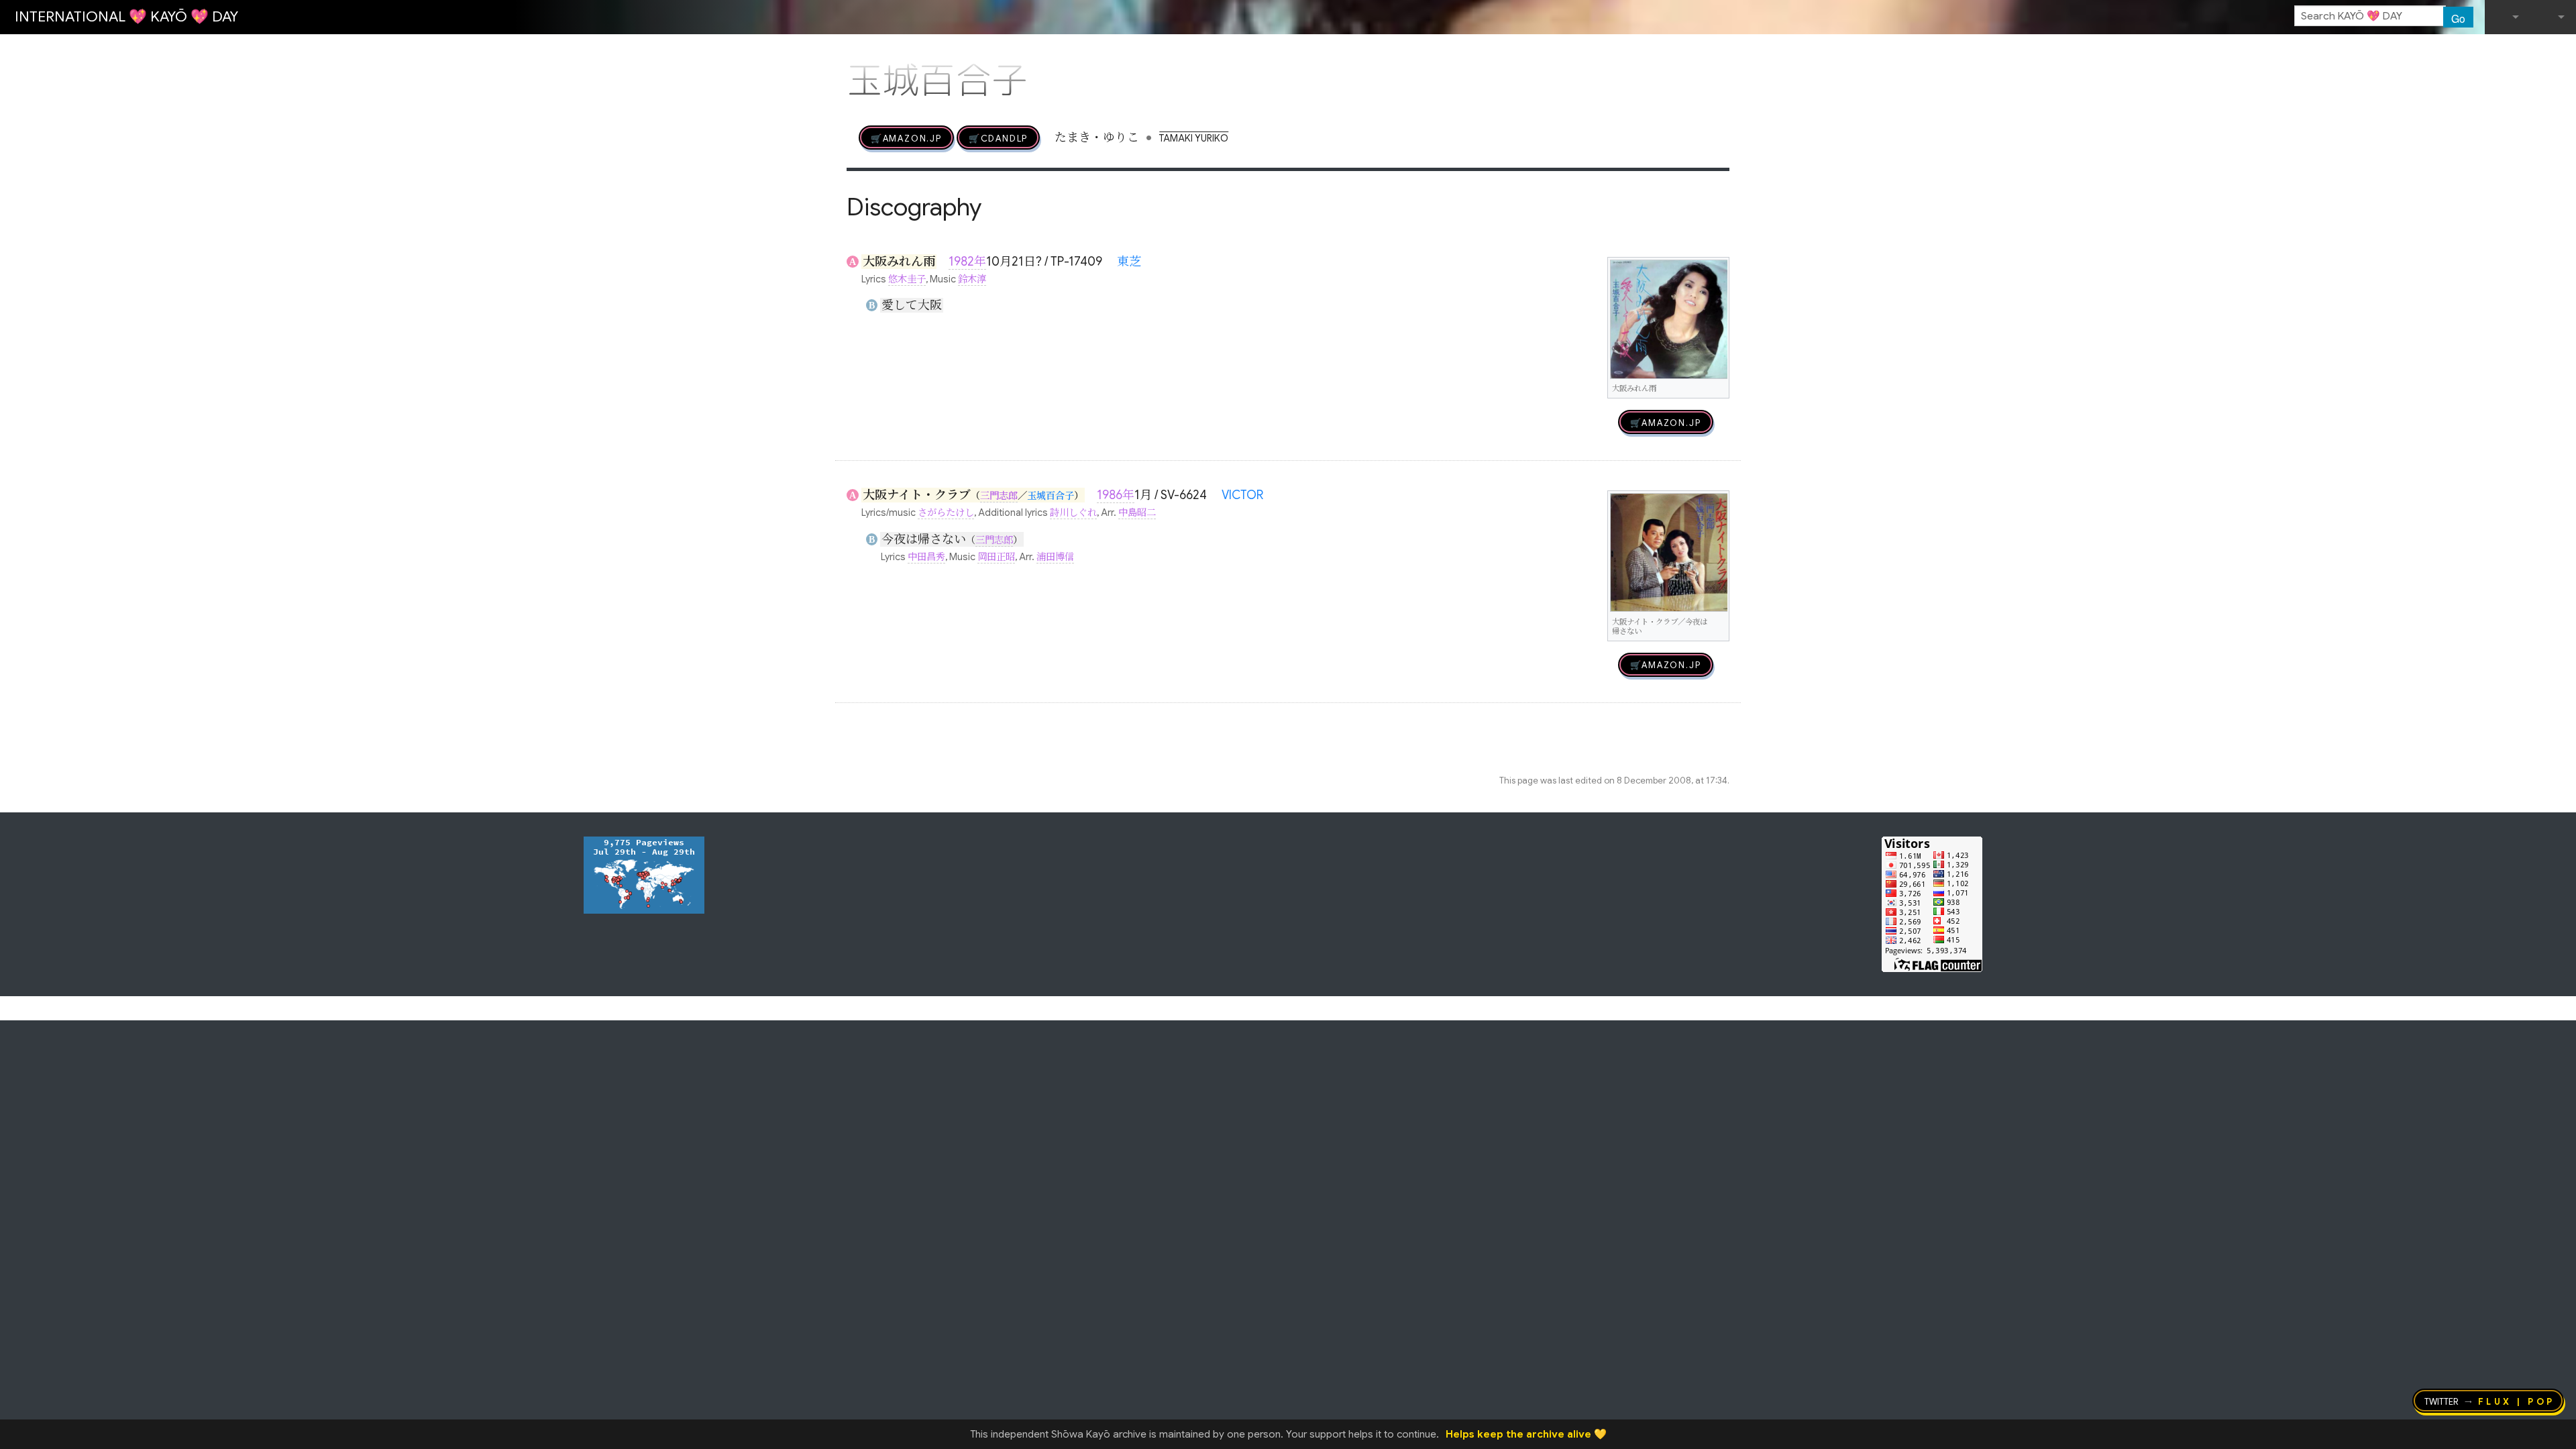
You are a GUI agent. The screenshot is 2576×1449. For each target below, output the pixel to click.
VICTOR (1242, 495)
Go (2458, 18)
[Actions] (1725, 52)
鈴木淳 (972, 279)
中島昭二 (1137, 513)
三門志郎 (999, 496)
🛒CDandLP (998, 138)
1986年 (1116, 495)
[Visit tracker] (644, 874)
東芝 (1129, 262)
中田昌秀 (926, 557)
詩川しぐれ (1073, 513)
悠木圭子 (907, 279)
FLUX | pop (2517, 1401)
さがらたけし (946, 513)
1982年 (967, 262)
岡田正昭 (996, 557)
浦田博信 (1055, 557)
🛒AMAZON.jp (906, 138)
